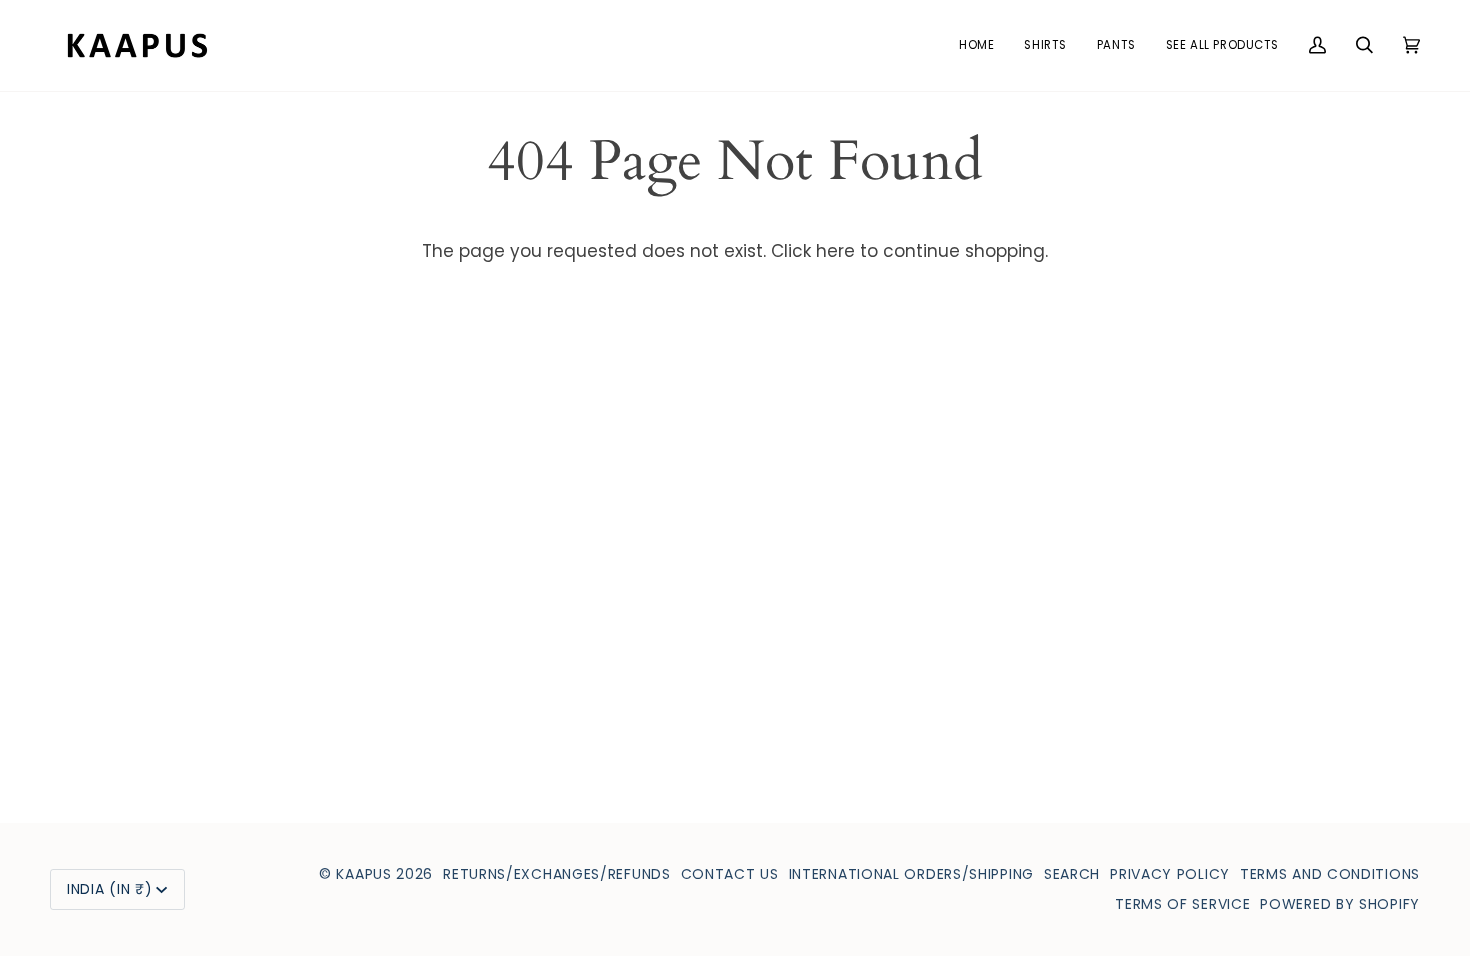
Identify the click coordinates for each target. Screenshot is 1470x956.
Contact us (730, 874)
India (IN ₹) (109, 889)
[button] (1045, 45)
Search (1072, 874)
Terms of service (1182, 904)
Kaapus (366, 874)
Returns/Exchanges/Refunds (557, 874)
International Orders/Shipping (911, 874)
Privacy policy (1170, 874)
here (835, 251)
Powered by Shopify (1340, 904)
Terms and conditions (1330, 874)
